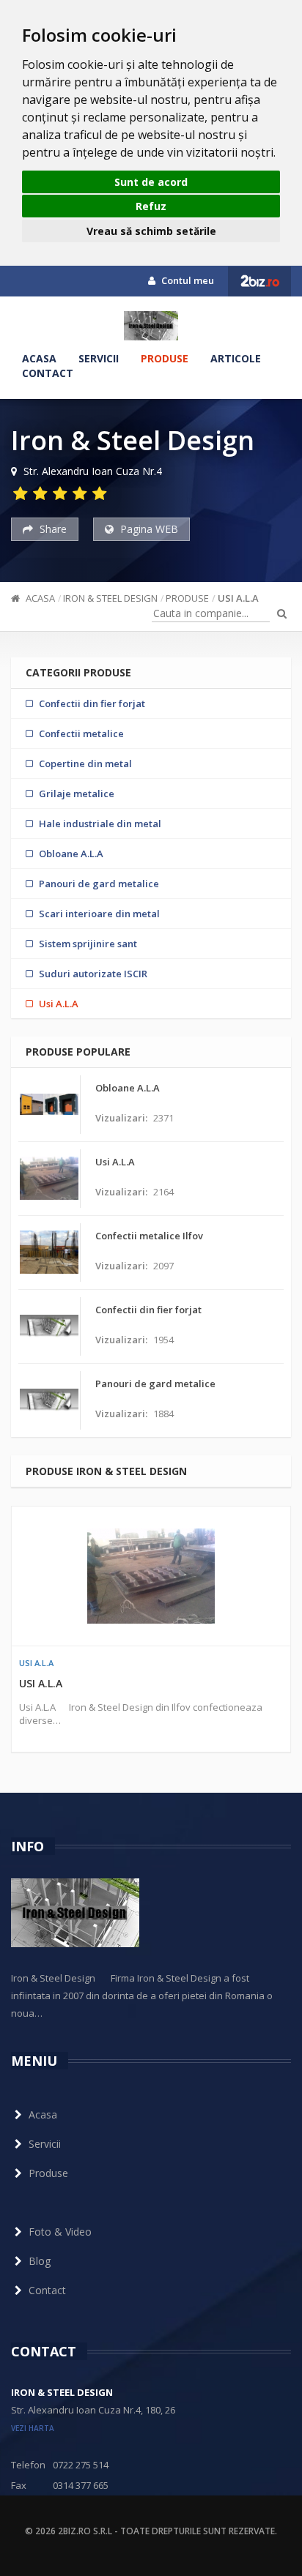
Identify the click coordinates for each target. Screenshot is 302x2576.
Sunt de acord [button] (151, 182)
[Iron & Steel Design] (151, 326)
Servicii (99, 358)
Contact (48, 373)
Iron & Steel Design (110, 598)
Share (52, 529)
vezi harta (33, 2428)
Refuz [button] (151, 206)
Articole (236, 358)
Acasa (39, 358)
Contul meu (187, 280)
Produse (165, 358)
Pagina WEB (148, 529)
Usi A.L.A (238, 598)
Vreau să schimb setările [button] (151, 231)
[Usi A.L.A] (151, 1576)
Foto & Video (60, 2232)
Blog (40, 2261)
